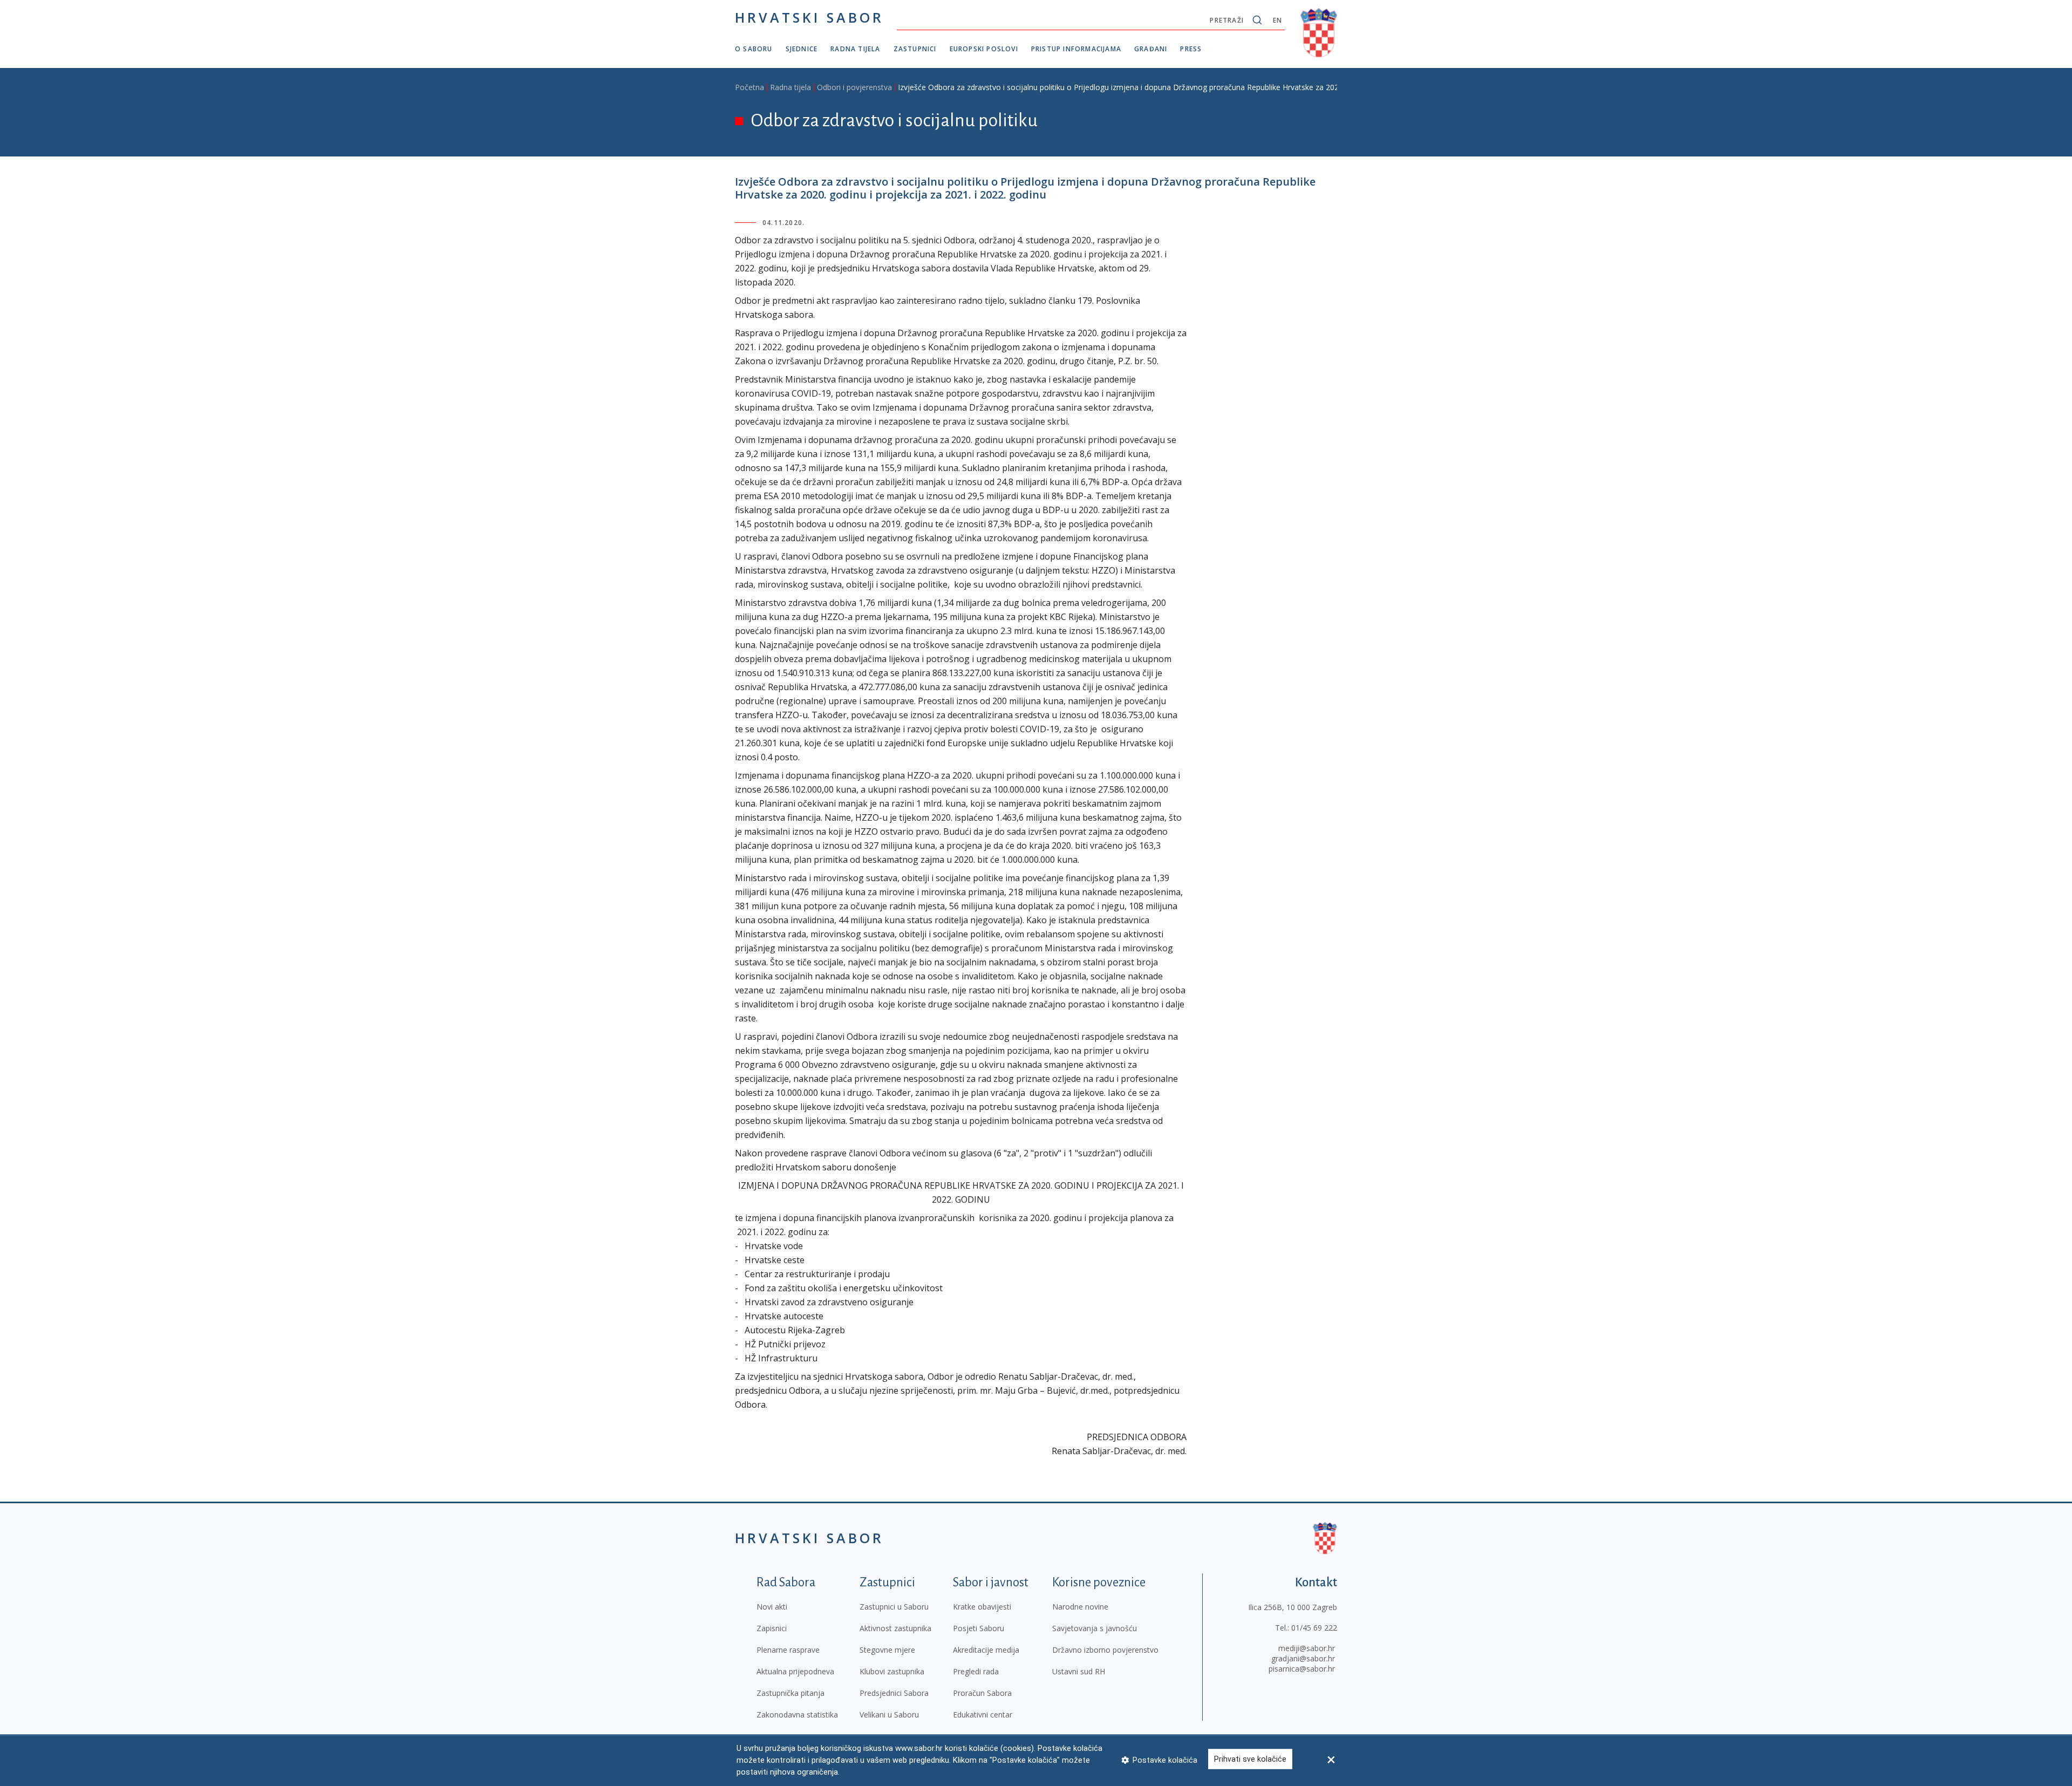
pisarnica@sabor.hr (1302, 1669)
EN (1277, 20)
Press (1191, 49)
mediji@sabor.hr (1307, 1648)
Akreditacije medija (986, 1650)
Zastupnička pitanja (790, 1693)
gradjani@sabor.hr (1303, 1658)
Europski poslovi (984, 49)
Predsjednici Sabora (894, 1693)
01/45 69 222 (1314, 1628)
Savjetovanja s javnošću (1095, 1628)
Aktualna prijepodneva (795, 1671)
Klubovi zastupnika (892, 1671)
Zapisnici (772, 1628)
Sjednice (802, 49)
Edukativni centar (983, 1715)
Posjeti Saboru (979, 1628)
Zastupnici (915, 49)
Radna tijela (855, 49)
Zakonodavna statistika (797, 1715)
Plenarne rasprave (788, 1650)
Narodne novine (1080, 1607)
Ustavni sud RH (1079, 1671)
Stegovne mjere (887, 1650)
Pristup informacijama (1076, 49)
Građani (1151, 49)
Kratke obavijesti (982, 1607)
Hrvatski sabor (809, 17)
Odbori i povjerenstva (854, 87)
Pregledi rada (976, 1671)
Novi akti (772, 1607)
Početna (749, 87)
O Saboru (754, 49)
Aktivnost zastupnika (895, 1628)
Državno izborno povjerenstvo (1105, 1650)
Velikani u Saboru (889, 1715)
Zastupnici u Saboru (894, 1607)
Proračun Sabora (982, 1693)
